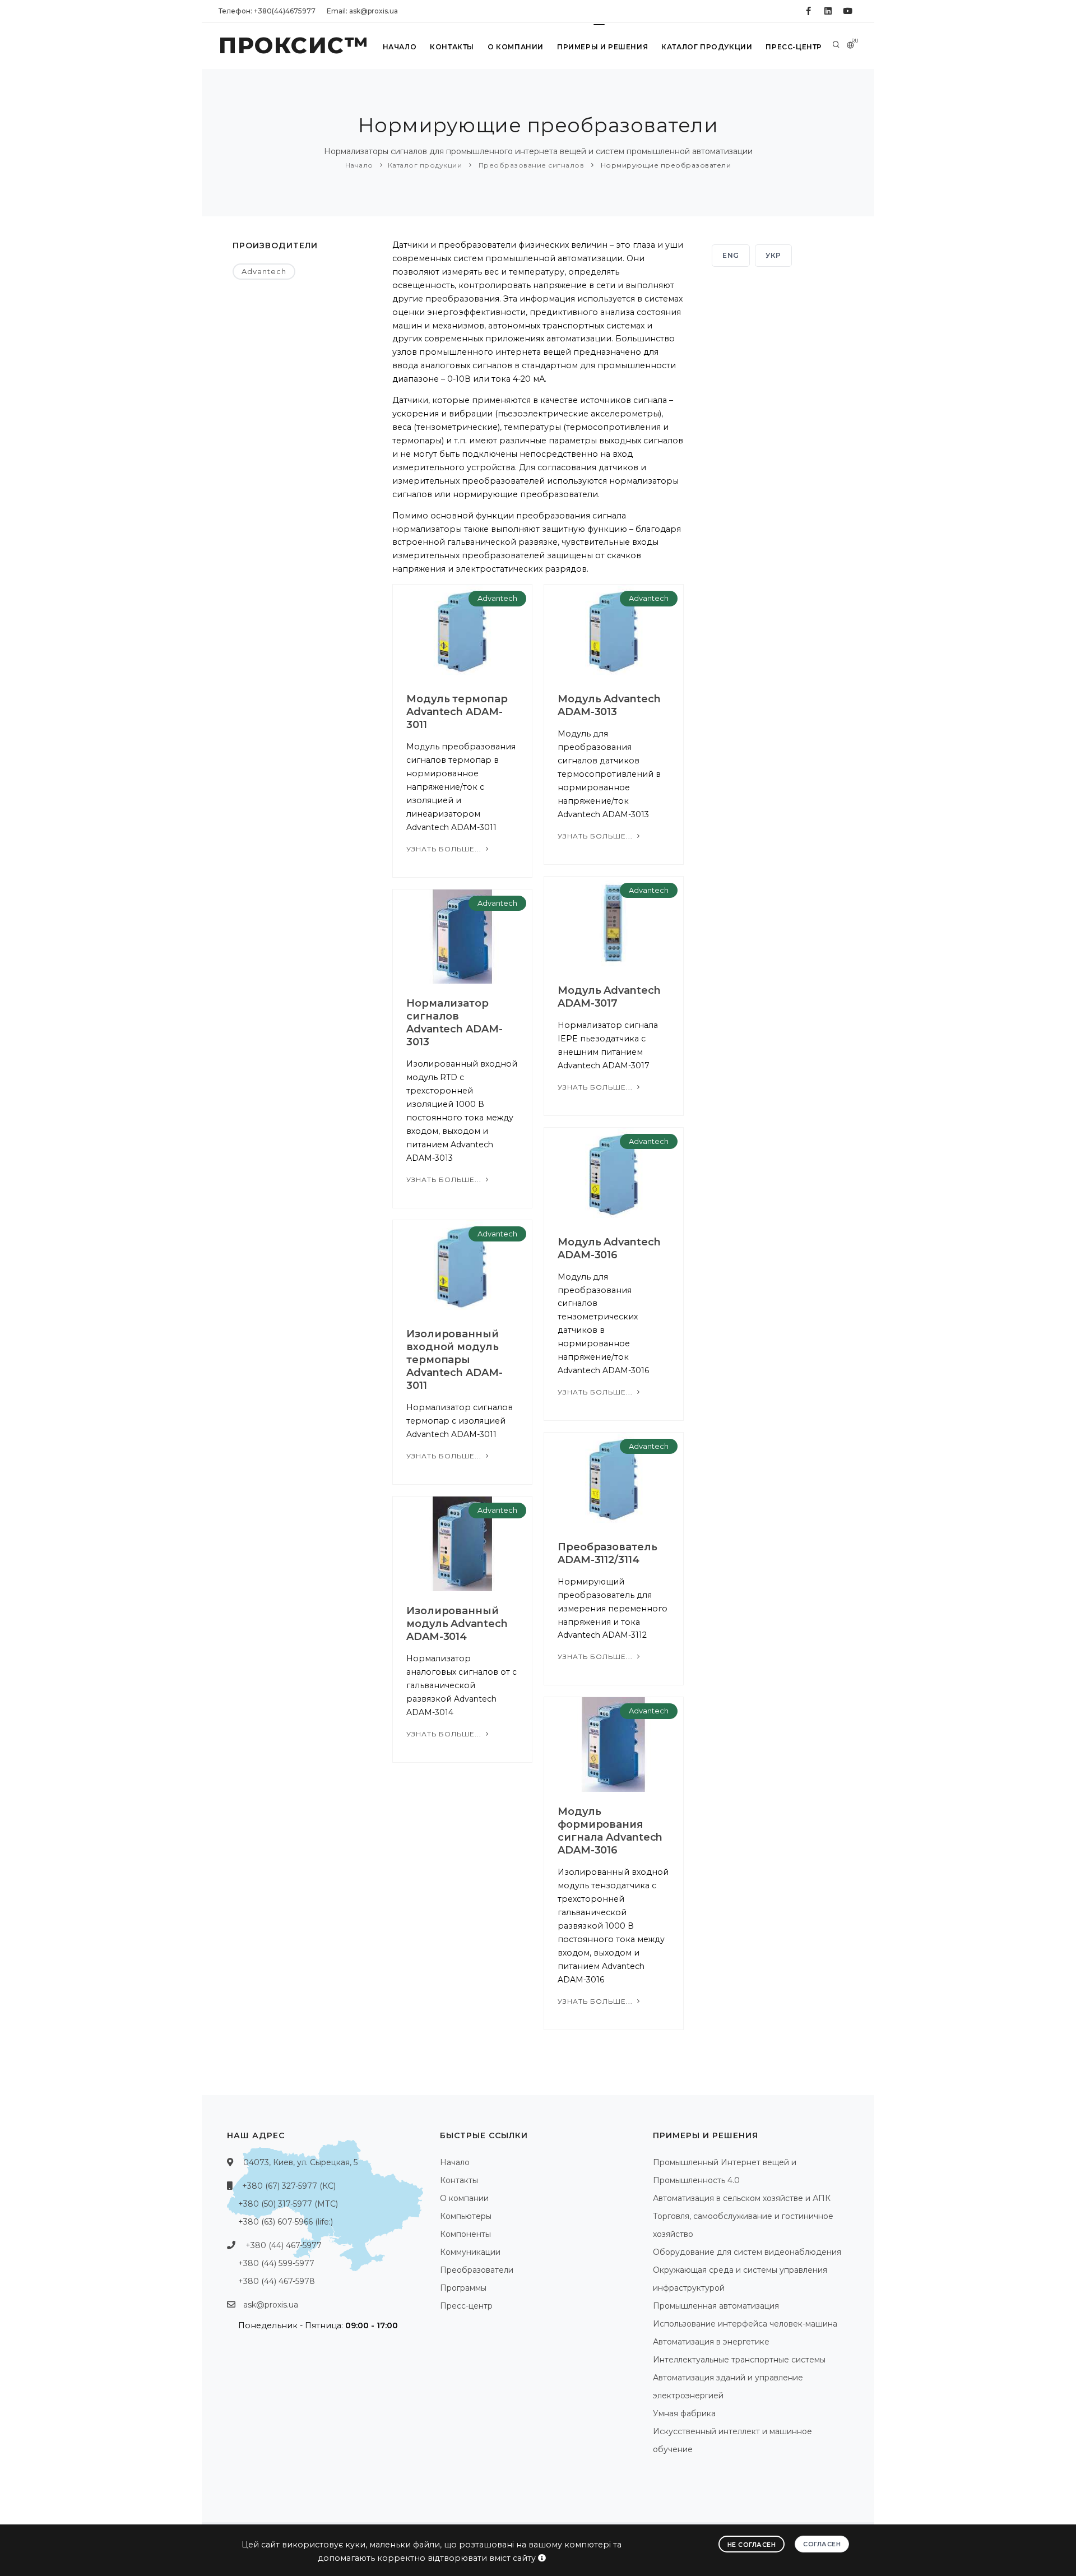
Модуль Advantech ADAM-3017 (609, 997)
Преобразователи (477, 2270)
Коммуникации (470, 2252)
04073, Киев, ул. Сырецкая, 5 (300, 2162)
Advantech (264, 271)
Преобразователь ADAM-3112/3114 (607, 1553)
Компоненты (465, 2234)
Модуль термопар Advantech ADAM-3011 (457, 712)
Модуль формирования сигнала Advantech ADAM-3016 (610, 1831)
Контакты (452, 47)
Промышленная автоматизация (716, 2306)
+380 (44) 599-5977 (276, 2263)
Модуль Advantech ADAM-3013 (609, 705)
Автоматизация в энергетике (711, 2342)
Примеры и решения (602, 47)
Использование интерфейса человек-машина (745, 2324)
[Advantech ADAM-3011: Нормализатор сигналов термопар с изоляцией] (462, 1267)
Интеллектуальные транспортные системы (739, 2360)
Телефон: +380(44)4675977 (267, 11)
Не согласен (752, 2545)
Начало (400, 47)
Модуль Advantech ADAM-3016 (609, 1248)
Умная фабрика (684, 2413)
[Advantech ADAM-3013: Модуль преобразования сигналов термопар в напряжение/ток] (614, 631)
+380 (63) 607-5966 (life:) (286, 2222)
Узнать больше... (445, 849)
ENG (731, 255)
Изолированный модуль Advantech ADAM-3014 (457, 1624)
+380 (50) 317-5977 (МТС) (288, 2204)
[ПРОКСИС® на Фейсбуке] (808, 11)
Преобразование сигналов (530, 165)
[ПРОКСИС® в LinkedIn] (828, 11)
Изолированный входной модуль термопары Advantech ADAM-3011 (454, 1360)
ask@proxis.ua (271, 2305)
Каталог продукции (707, 47)
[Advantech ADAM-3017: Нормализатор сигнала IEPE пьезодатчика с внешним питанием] (614, 923)
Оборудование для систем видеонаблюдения (747, 2252)
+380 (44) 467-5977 (284, 2245)
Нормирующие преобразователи (665, 165)
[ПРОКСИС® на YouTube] (848, 11)
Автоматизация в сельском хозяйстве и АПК (742, 2198)
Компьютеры (466, 2216)
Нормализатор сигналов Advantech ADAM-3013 (454, 1023)
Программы (463, 2288)
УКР (773, 255)
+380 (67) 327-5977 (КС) (289, 2186)
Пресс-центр (794, 47)
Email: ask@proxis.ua (362, 11)
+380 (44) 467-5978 (277, 2281)
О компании (516, 47)
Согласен (822, 2544)
